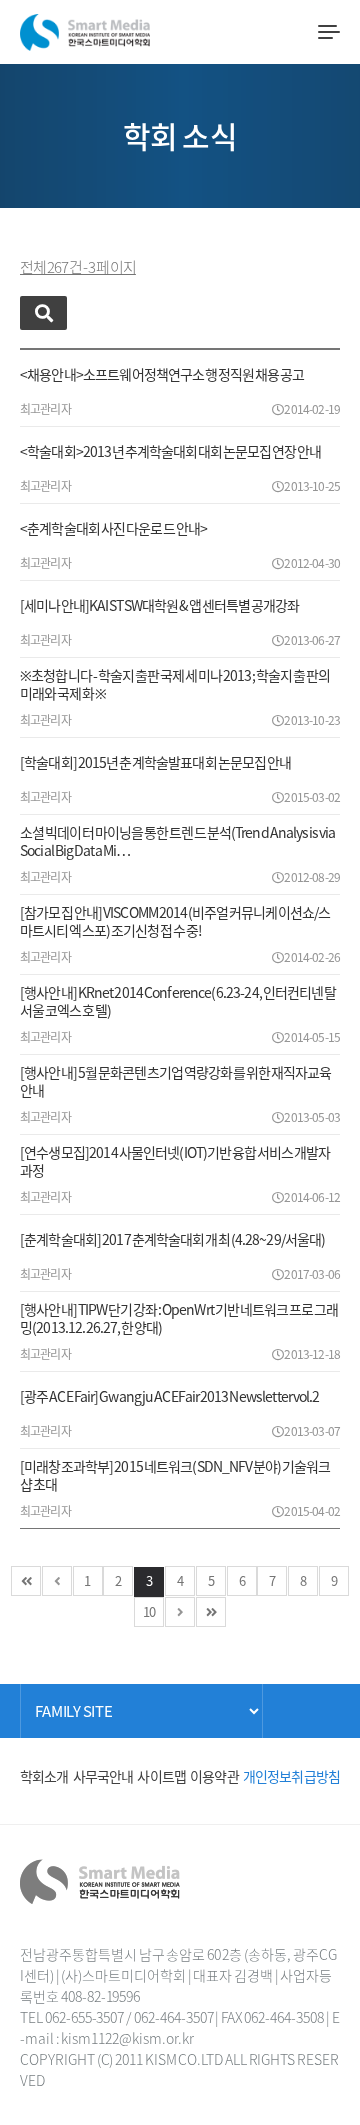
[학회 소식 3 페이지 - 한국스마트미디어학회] (85, 28)
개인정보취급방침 (291, 1776)
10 (149, 1611)
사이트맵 (161, 1776)
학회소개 (44, 1776)
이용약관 (214, 1776)
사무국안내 (103, 1776)
